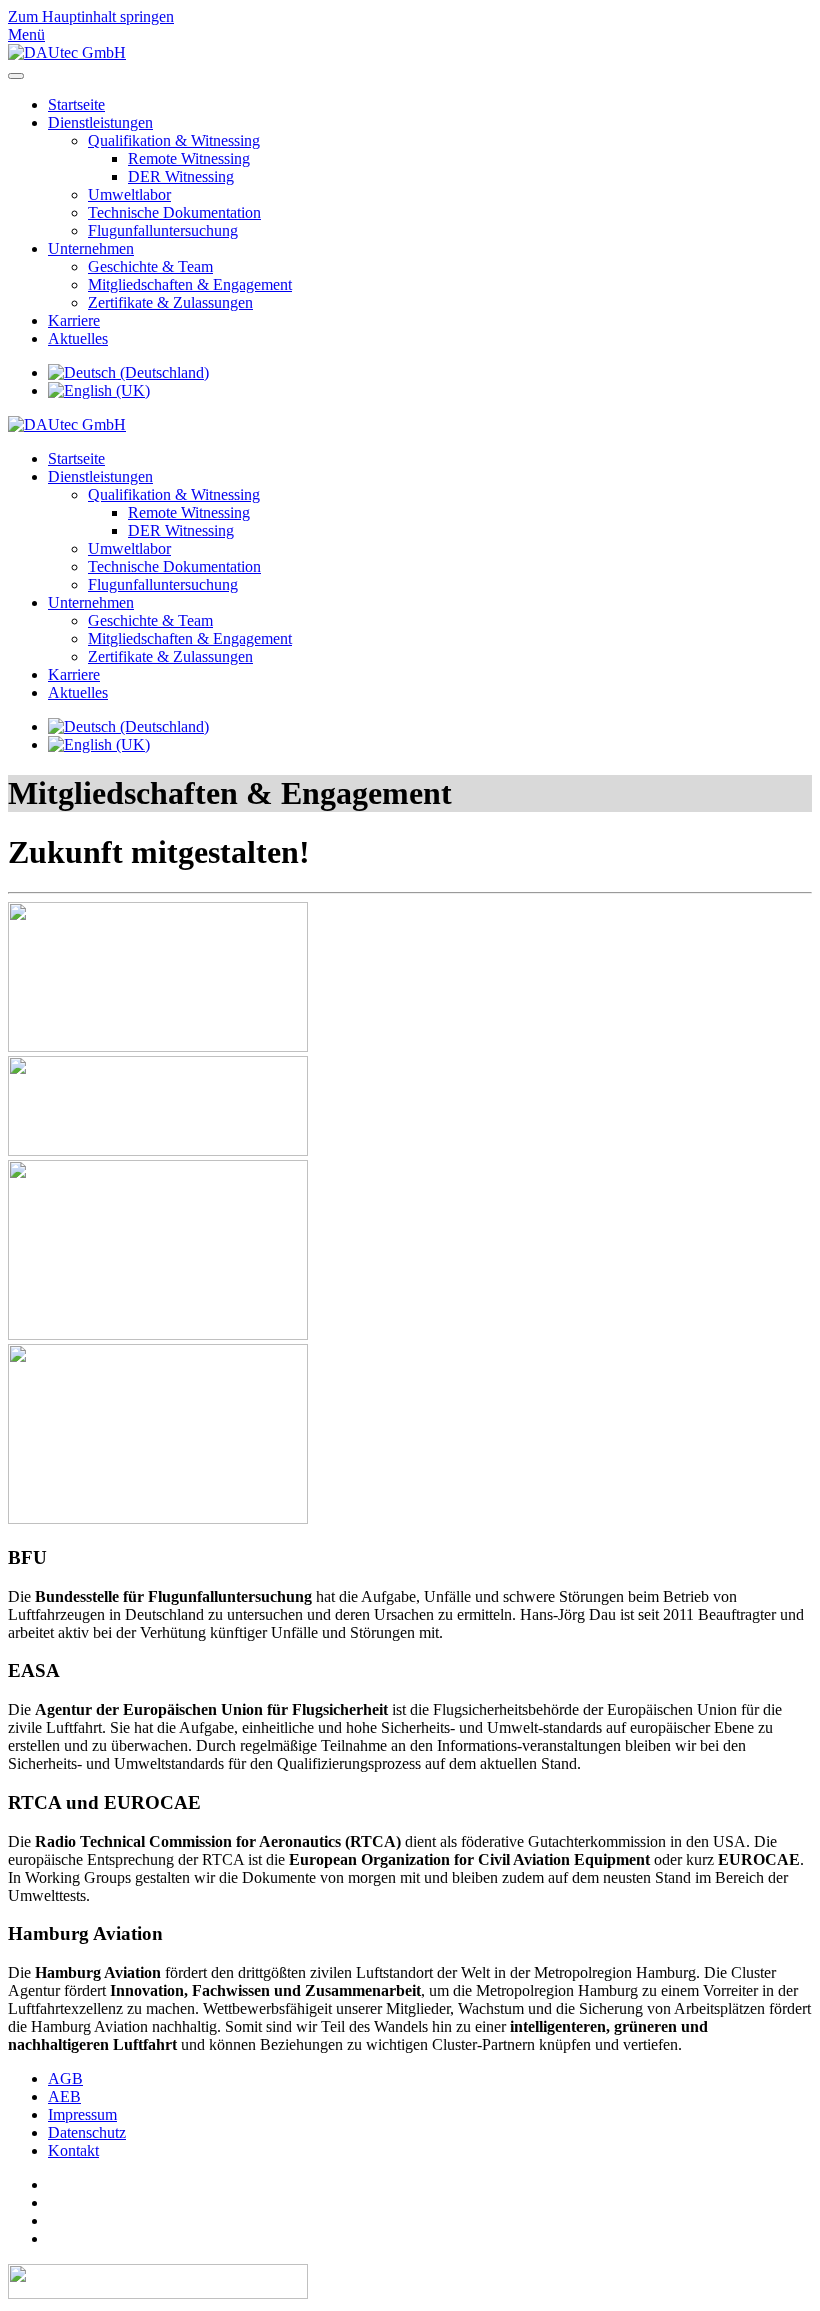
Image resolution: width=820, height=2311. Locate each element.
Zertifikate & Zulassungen (170, 302)
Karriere (74, 320)
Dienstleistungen (100, 122)
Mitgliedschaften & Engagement (190, 284)
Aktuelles (78, 338)
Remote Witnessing (189, 158)
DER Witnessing (181, 176)
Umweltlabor (129, 194)
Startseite (76, 104)
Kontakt (73, 2150)
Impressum (82, 2114)
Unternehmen (91, 248)
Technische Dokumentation (174, 212)
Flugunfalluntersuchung (163, 230)
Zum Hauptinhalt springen (91, 16)
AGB (65, 2078)
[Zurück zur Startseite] (67, 52)
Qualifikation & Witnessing (174, 140)
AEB (64, 2096)
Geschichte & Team (150, 266)
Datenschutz (87, 2132)
